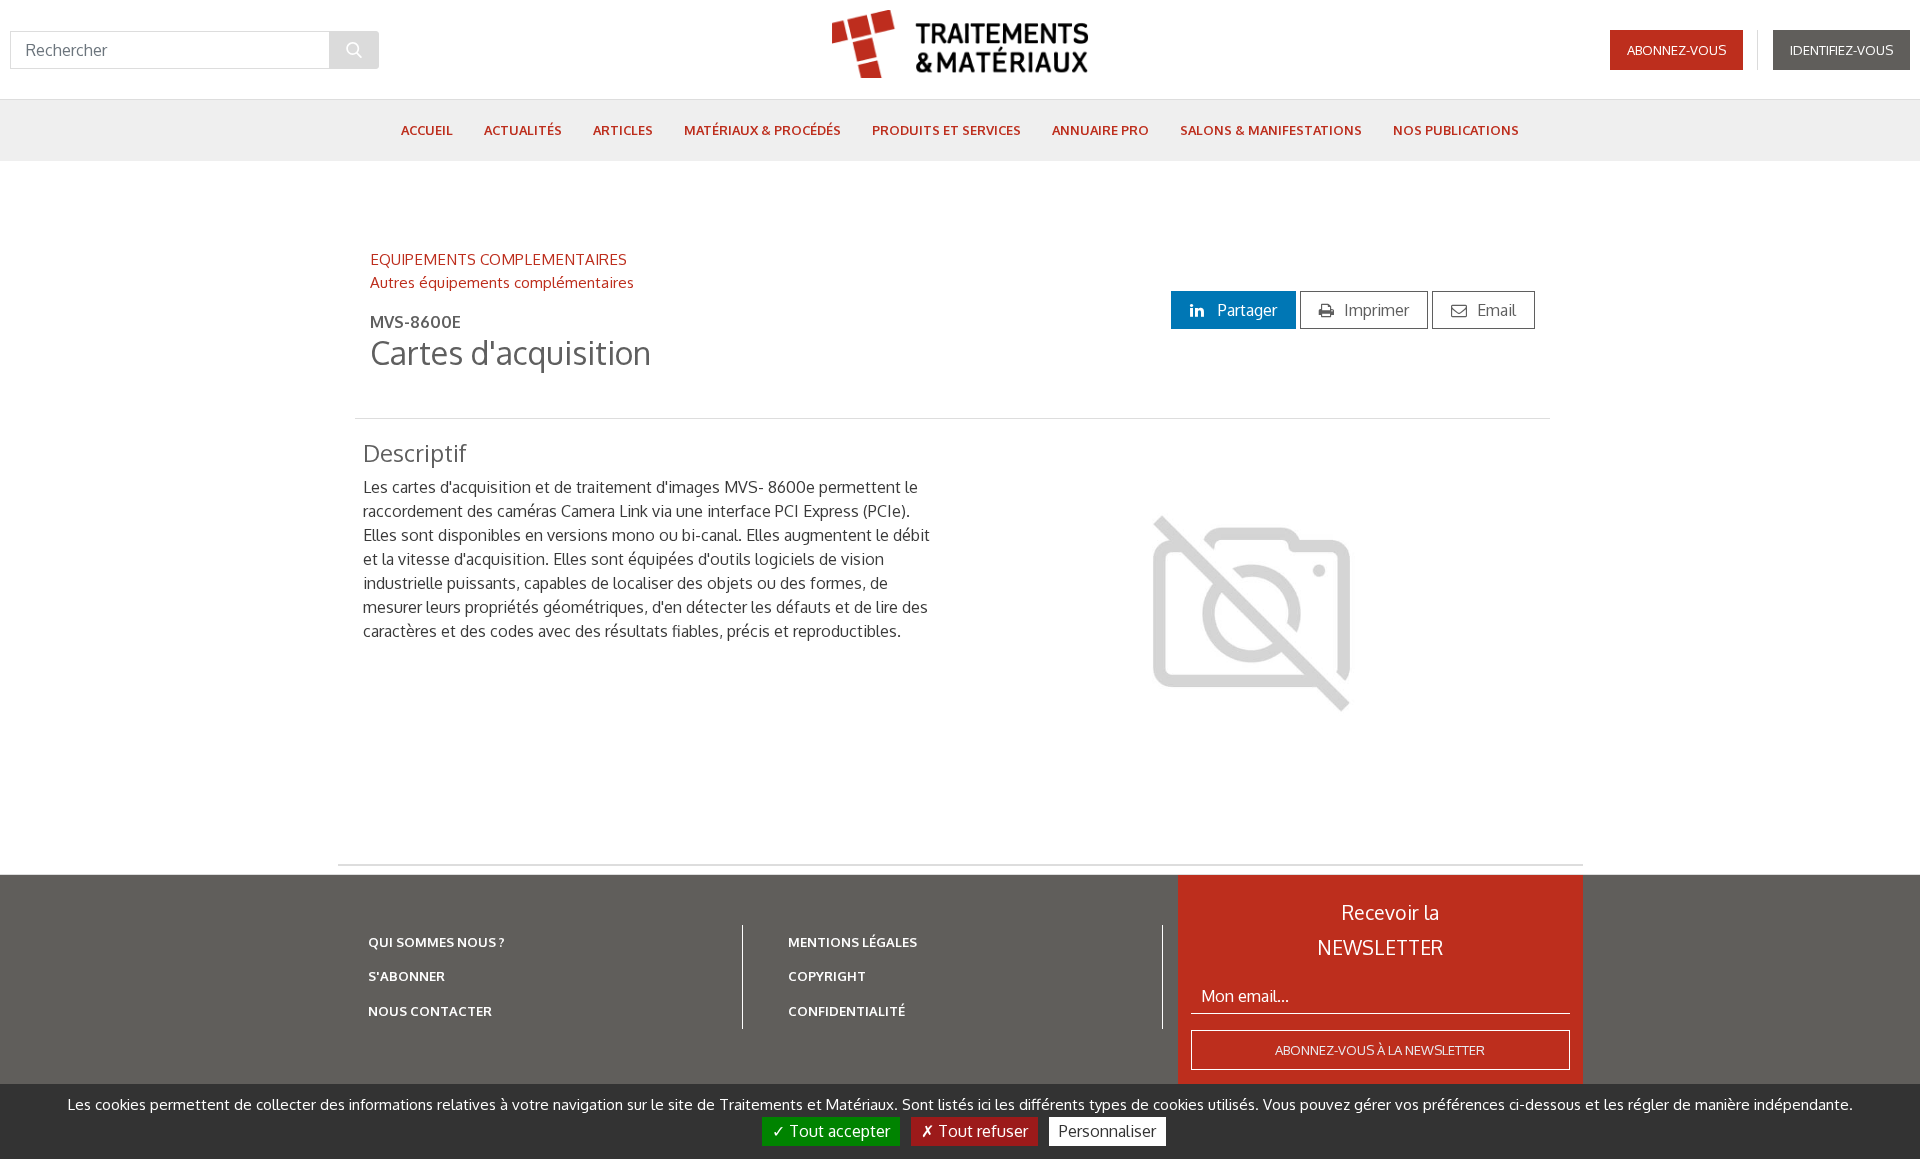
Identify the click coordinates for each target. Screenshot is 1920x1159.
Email (1496, 310)
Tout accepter (837, 1131)
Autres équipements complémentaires (502, 282)
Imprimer (1376, 310)
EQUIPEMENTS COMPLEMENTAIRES (498, 259)
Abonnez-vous (1676, 50)
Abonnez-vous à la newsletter (1380, 1050)
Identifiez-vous (1841, 50)
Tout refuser (981, 1131)
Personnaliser (1107, 1131)
